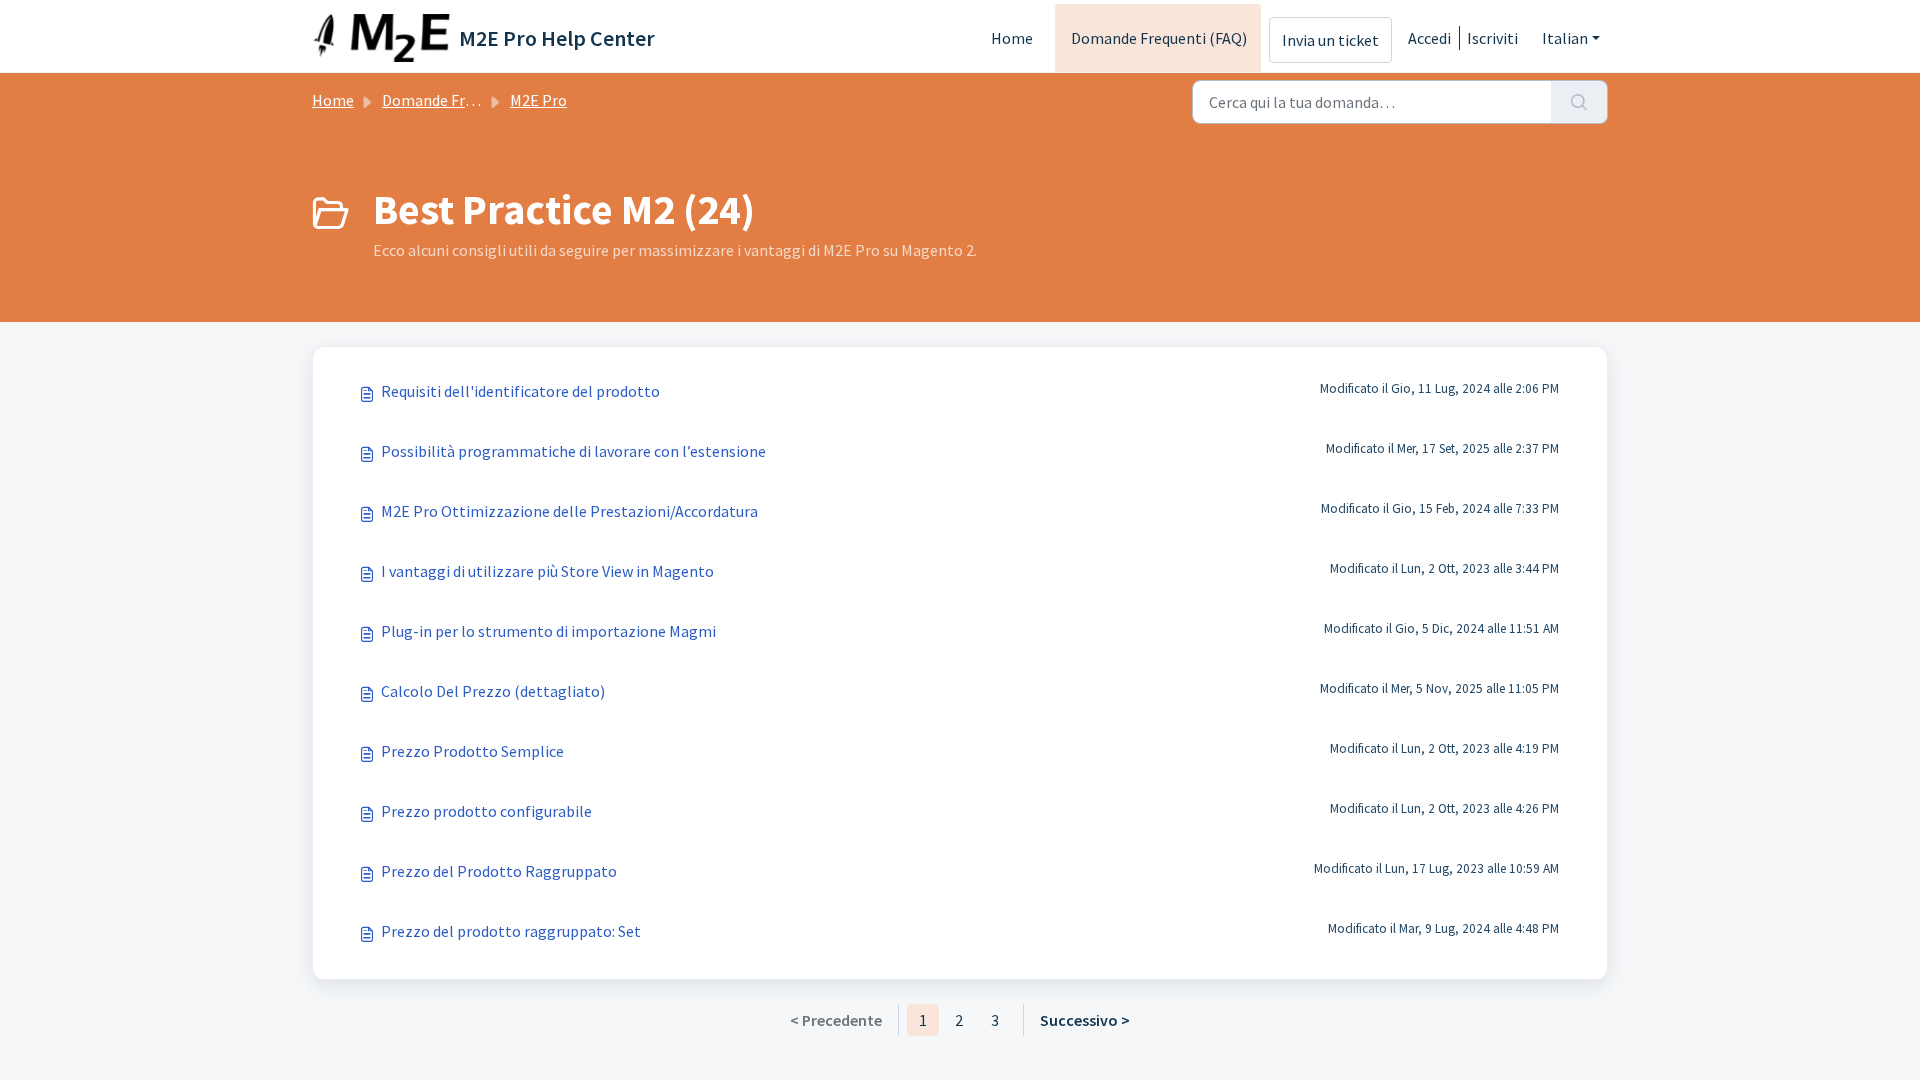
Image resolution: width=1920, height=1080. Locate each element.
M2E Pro (538, 100)
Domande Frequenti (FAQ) (1159, 38)
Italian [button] (1565, 38)
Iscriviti (1492, 38)
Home (1012, 38)
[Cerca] (1579, 102)
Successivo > (1085, 1020)
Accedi (1429, 38)
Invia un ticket (1330, 40)
